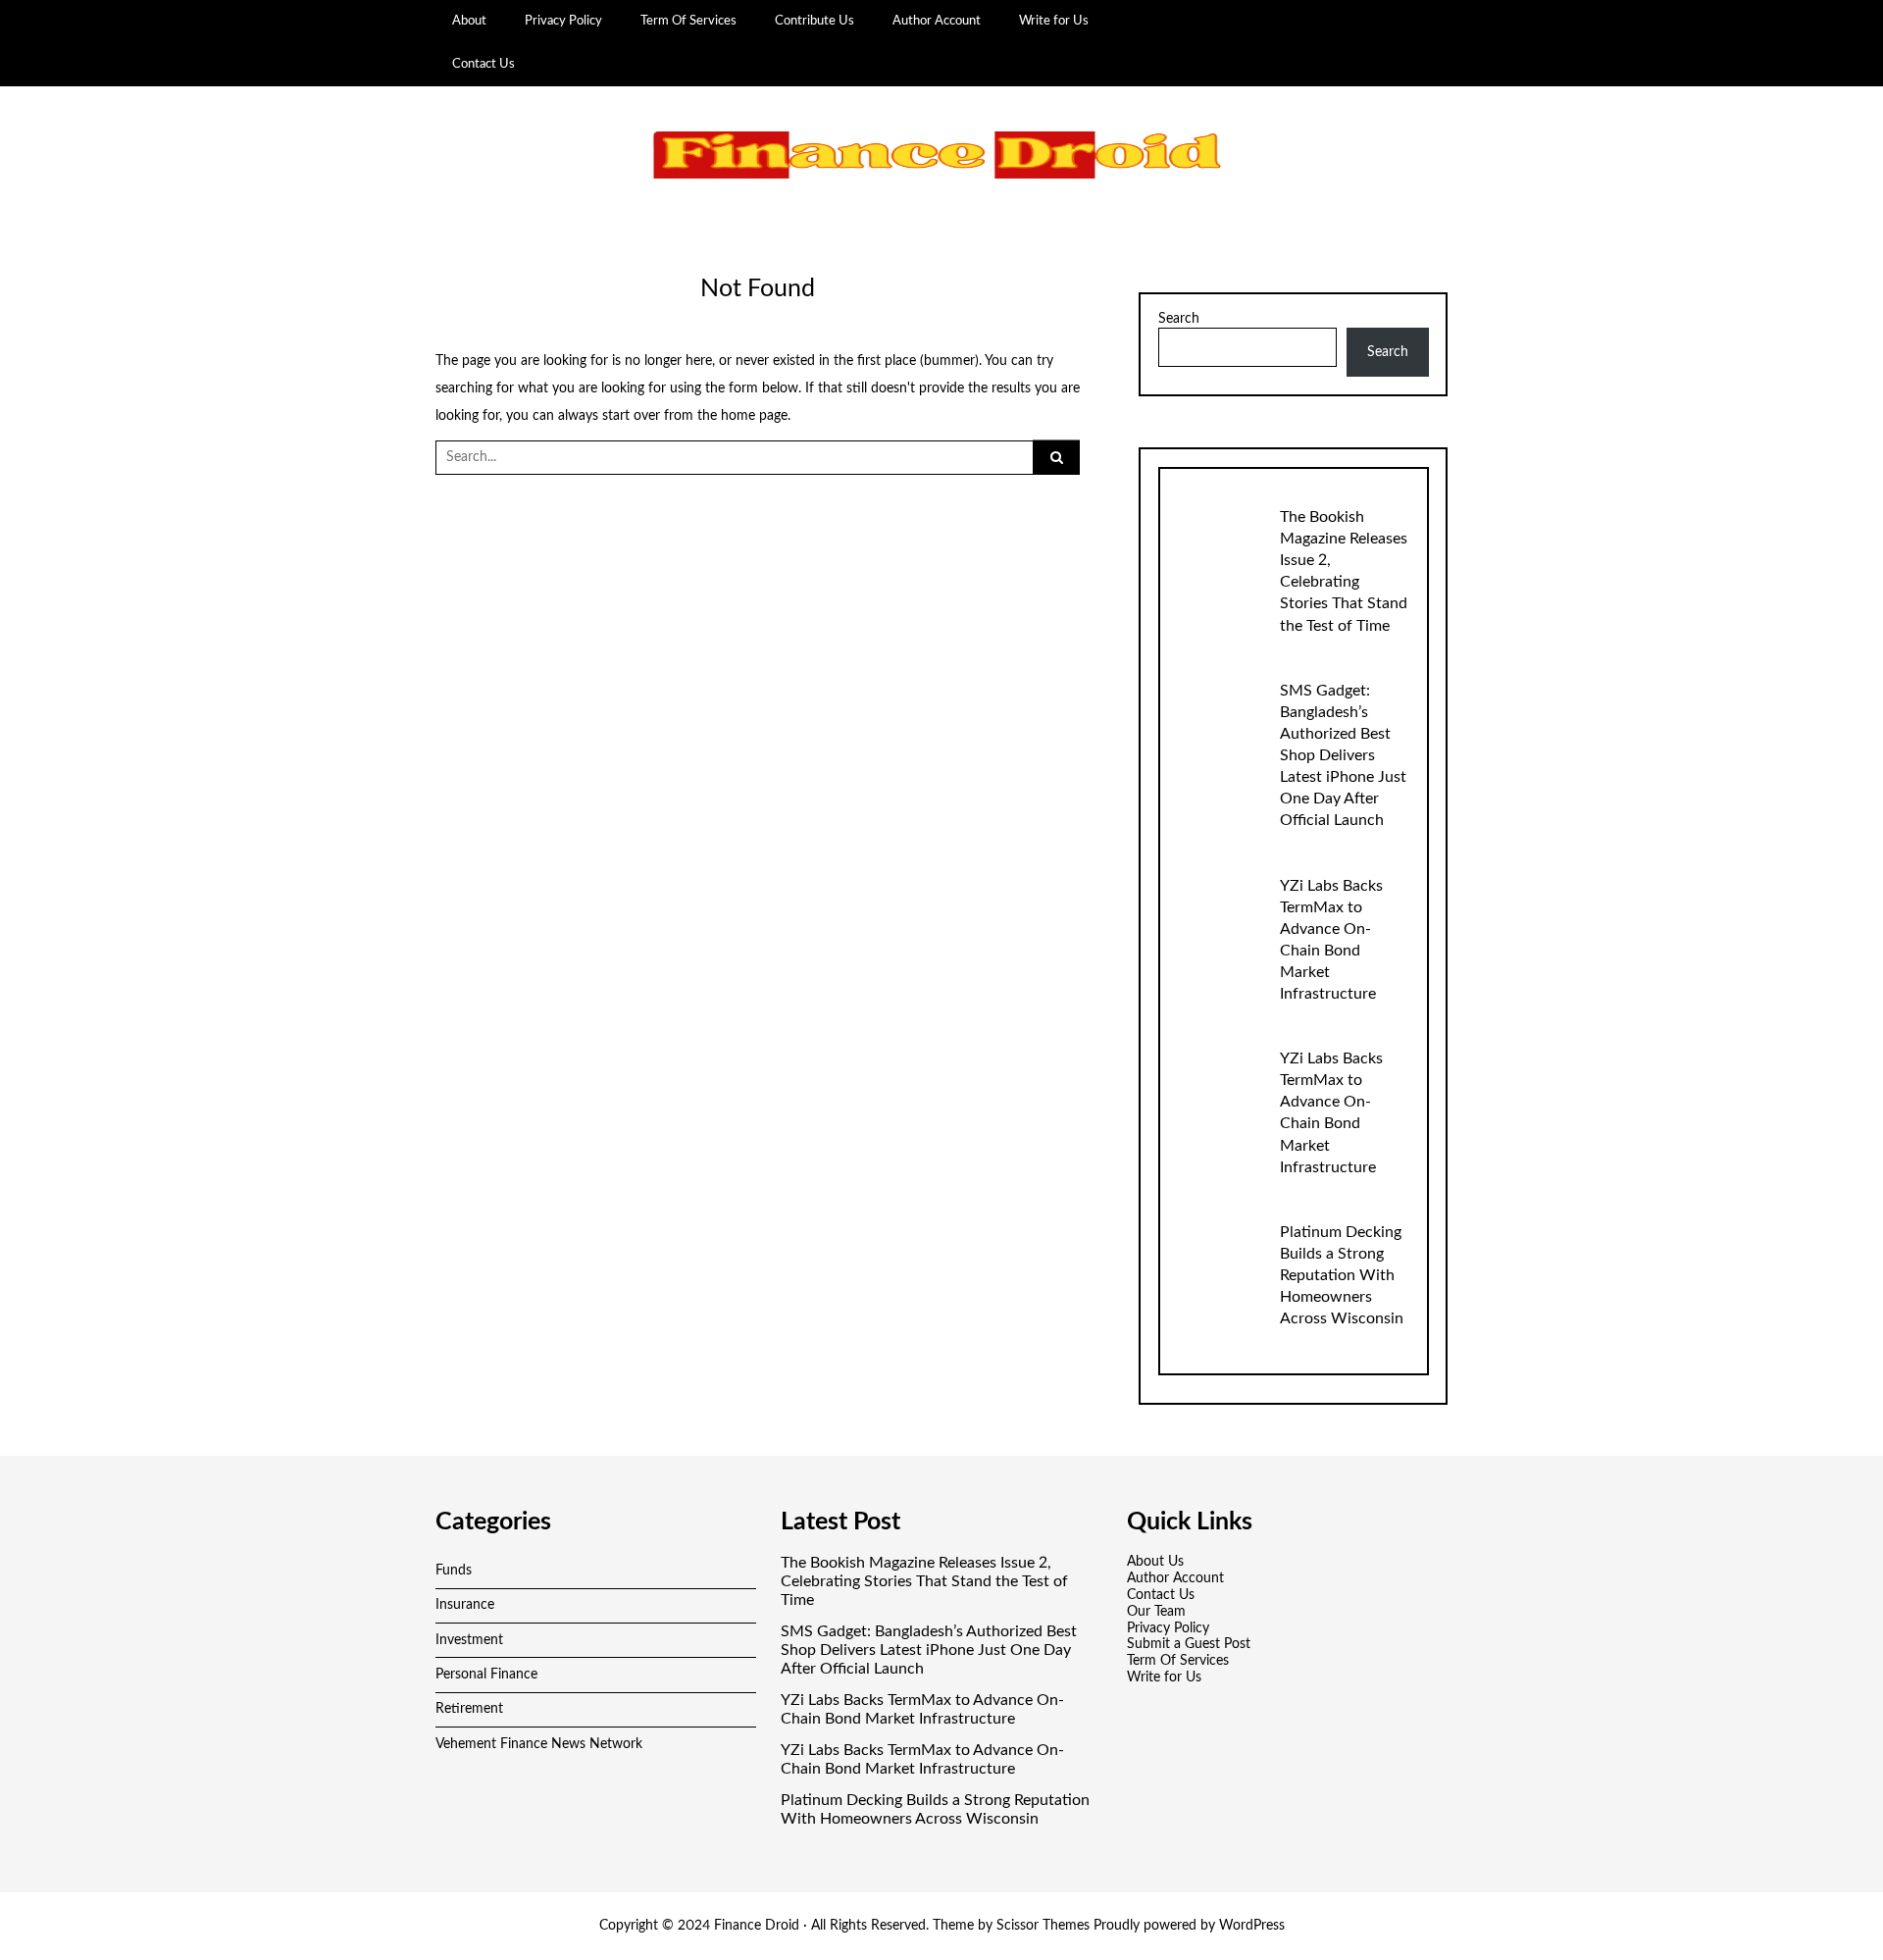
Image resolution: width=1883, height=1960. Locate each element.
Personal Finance (486, 1675)
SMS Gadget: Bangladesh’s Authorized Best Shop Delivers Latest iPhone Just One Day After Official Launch (1343, 755)
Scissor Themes (1043, 1926)
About (469, 21)
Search (1179, 319)
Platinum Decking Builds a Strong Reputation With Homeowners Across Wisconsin (1342, 1275)
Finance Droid (757, 1926)
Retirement (469, 1709)
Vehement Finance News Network (539, 1744)
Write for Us (1054, 21)
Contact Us (483, 64)
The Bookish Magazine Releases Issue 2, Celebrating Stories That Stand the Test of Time (924, 1581)
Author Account (937, 21)
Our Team (1156, 1612)
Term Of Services (688, 21)
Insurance (465, 1605)
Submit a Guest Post (1189, 1644)
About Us (1155, 1562)
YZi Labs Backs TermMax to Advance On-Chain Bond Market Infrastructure (922, 1709)
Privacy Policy (563, 21)
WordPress (1252, 1926)
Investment (469, 1640)
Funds (454, 1571)
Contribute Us (814, 21)
